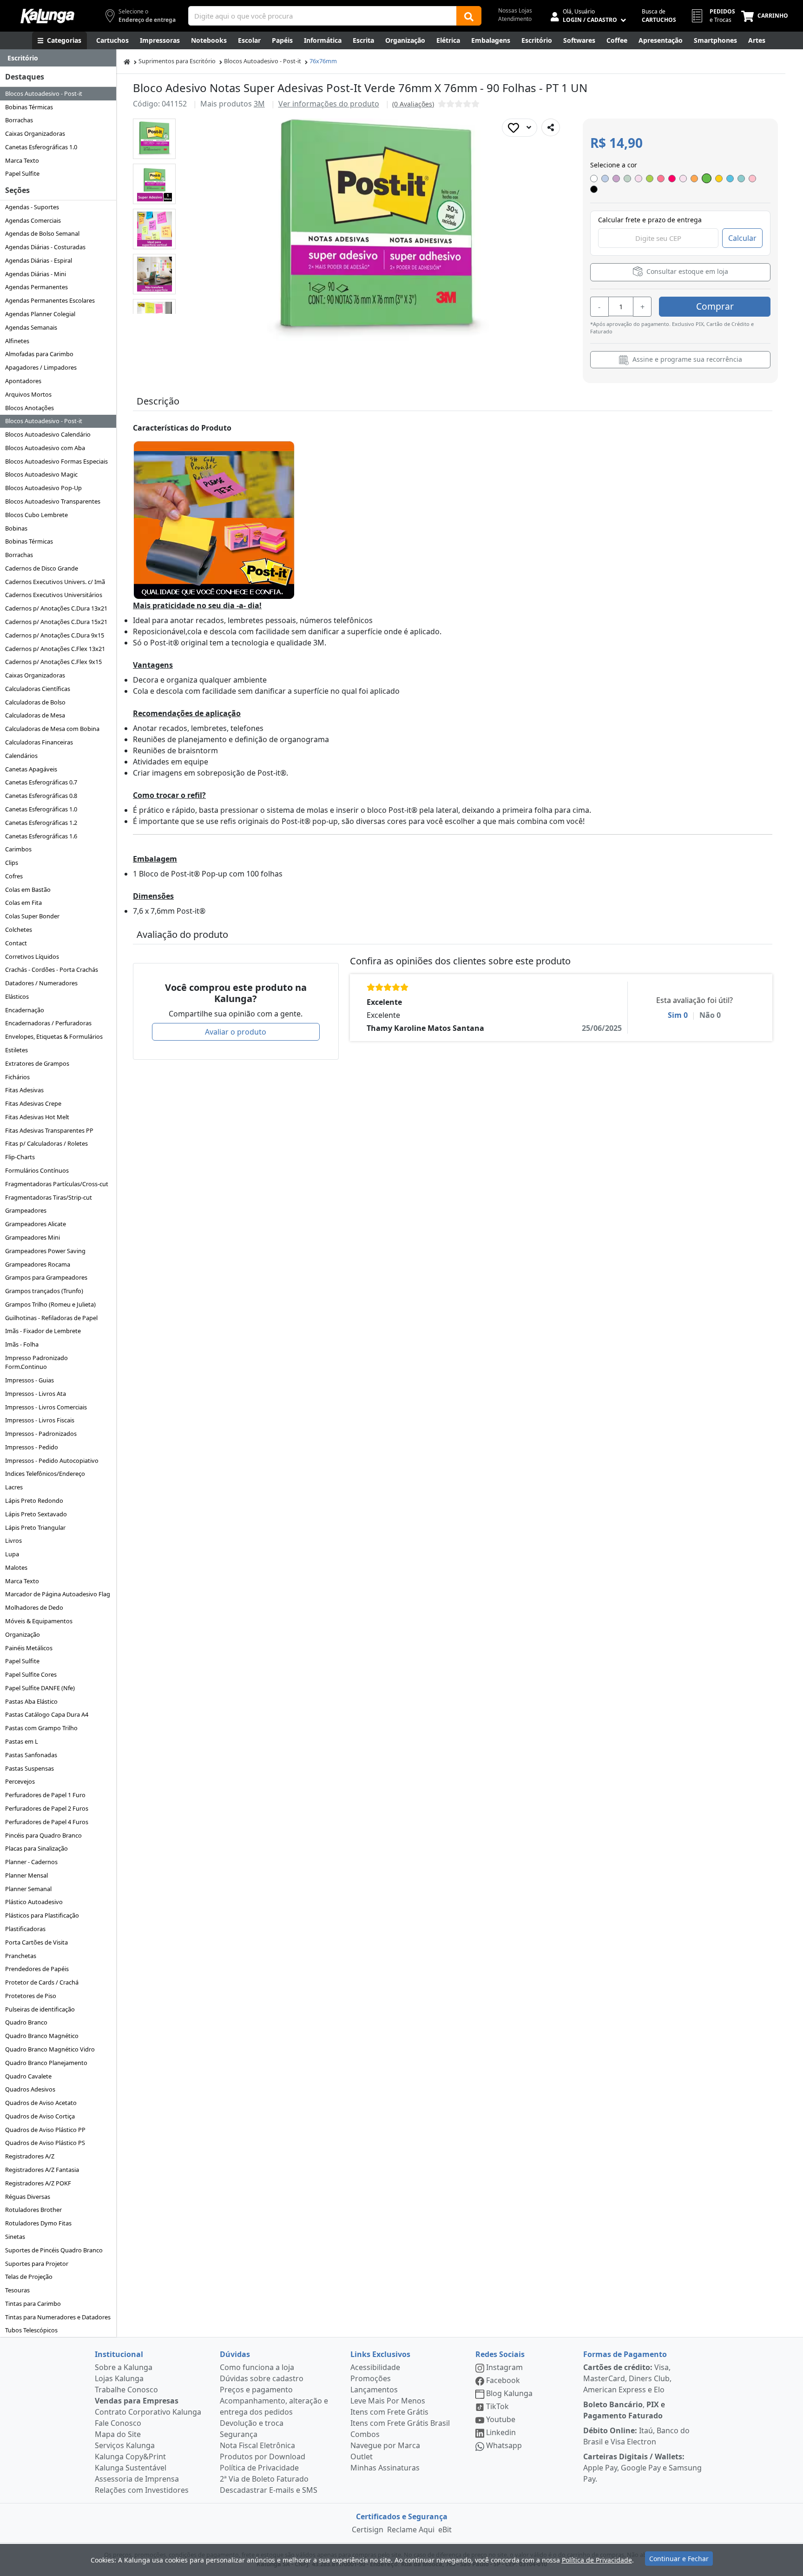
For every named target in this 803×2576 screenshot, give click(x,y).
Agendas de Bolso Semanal (42, 233)
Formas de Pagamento (625, 2354)
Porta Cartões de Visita (36, 1942)
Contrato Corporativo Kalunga (148, 2412)
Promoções (371, 2378)
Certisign (368, 2530)
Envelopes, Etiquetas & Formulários (54, 1036)
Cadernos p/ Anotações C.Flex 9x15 (53, 662)
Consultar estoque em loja (686, 271)
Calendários (21, 756)
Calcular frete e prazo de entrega (650, 220)
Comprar (715, 306)
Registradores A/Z (30, 2156)
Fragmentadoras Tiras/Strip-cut (49, 1197)
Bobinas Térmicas (29, 107)
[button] (154, 139)
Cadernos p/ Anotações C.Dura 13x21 (56, 608)
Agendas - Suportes (32, 207)
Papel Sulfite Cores (31, 1674)
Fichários (17, 1077)
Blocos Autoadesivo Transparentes (53, 501)
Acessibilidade (375, 2367)
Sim (678, 1015)
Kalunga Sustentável (131, 2468)
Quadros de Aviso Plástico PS (45, 2143)
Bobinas (16, 528)
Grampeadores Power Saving (45, 1251)
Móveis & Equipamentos (39, 1621)
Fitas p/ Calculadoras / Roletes (46, 1143)
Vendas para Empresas (137, 2401)
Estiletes (16, 1050)
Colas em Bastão (28, 890)
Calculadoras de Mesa (35, 715)
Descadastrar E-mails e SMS (269, 2490)
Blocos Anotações (30, 408)
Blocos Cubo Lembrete (36, 515)
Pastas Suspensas (30, 1768)
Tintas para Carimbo (33, 2304)
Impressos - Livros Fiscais (40, 1420)
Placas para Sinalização (36, 1848)
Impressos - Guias (30, 1380)
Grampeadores (26, 1210)
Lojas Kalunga (119, 2378)
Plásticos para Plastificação (42, 1915)
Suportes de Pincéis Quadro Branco (54, 2250)
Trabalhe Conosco (126, 2390)
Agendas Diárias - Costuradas (45, 247)
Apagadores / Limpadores (41, 367)
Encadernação (25, 1010)
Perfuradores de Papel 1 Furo (45, 1795)
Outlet (362, 2456)
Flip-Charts (20, 1157)
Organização (23, 1634)
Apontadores (23, 381)
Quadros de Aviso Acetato (41, 2103)
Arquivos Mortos (28, 394)
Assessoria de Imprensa (137, 2479)
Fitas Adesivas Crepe (33, 1103)
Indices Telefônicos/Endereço (45, 1474)
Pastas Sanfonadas (31, 1755)
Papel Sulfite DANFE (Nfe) (40, 1688)
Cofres (14, 876)
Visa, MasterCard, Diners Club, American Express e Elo (627, 2378)
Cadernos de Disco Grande (42, 568)
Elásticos (17, 996)
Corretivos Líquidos (32, 956)
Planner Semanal (28, 1889)
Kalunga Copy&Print (130, 2456)
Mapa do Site (118, 2434)
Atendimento (515, 19)
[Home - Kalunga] (127, 61)
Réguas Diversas (28, 2197)
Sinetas (15, 2237)
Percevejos (20, 1781)
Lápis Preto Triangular (35, 1527)
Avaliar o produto (236, 1032)
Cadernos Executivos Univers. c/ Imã (55, 582)
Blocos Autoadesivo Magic (41, 474)
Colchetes (19, 929)
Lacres (14, 1487)
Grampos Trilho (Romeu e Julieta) (50, 1304)
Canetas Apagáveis (31, 769)
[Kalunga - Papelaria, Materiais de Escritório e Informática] (47, 16)
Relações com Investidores (142, 2490)
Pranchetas (21, 1956)
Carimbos (18, 849)
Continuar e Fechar (679, 2559)
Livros (13, 1540)
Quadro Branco (26, 2022)
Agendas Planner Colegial (40, 314)
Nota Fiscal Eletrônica (257, 2445)
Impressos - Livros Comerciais (46, 1407)
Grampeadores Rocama (38, 1264)
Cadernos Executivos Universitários (54, 595)
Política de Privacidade (259, 2468)
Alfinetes (17, 341)
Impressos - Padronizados (41, 1434)
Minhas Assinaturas (385, 2468)
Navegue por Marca (385, 2445)
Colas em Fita (23, 903)
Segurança (239, 2434)
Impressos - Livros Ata (36, 1394)
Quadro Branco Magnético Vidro (50, 2049)
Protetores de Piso (31, 1996)
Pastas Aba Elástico (31, 1701)
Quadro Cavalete (28, 2076)
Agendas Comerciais (33, 220)
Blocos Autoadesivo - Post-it (44, 93)
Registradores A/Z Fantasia (42, 2170)
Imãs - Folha (22, 1344)
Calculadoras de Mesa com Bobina (52, 729)
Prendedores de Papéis (37, 1969)
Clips (12, 863)
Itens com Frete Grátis (389, 2412)
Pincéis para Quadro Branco (43, 1835)
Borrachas (19, 120)
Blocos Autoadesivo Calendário (48, 434)
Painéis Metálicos (29, 1648)
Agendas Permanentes (36, 287)
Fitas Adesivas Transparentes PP (49, 1130)
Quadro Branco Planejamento (46, 2063)
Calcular (742, 238)
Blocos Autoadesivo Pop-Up (43, 488)
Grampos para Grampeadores (46, 1277)
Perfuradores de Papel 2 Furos (47, 1808)
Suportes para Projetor (37, 2264)
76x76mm (323, 61)
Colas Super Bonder (32, 916)
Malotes (16, 1567)
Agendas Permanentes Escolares (50, 300)
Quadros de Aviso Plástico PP (45, 2130)
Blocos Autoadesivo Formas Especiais (56, 461)
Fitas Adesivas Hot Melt (37, 1117)
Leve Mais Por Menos (388, 2401)
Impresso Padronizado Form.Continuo (36, 1362)
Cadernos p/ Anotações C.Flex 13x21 (55, 649)
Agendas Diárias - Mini (36, 274)
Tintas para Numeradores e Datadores (58, 2317)
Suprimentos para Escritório (177, 61)
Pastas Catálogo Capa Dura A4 (47, 1714)
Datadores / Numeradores (41, 983)
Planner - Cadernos (31, 1862)
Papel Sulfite (22, 173)
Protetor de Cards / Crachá (42, 1982)
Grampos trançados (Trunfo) (44, 1291)
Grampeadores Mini (33, 1237)
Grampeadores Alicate (36, 1224)
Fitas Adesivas (24, 1090)
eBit (445, 2530)
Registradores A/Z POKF (38, 2183)
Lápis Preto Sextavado (36, 1514)
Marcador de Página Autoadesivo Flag (58, 1594)
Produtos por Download (263, 2456)
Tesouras (17, 2290)
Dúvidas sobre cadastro (262, 2378)
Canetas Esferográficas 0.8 (41, 796)
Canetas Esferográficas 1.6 (41, 836)
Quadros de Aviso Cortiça (40, 2116)
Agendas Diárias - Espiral (39, 260)
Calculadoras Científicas (38, 689)
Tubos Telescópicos (31, 2330)
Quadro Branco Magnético (42, 2036)
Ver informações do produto (329, 104)
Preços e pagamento (256, 2390)
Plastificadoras (25, 1929)
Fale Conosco (118, 2423)
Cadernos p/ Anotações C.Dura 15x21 (56, 622)
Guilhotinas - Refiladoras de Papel (51, 1318)
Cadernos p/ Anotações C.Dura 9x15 (55, 635)
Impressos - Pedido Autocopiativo (52, 1461)
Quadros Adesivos (30, 2089)
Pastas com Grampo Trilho (41, 1728)
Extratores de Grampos (37, 1063)
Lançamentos (374, 2390)
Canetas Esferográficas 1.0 (41, 147)
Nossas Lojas (515, 10)
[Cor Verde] (707, 178)
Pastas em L (22, 1741)
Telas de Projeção (29, 2277)
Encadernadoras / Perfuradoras (48, 1023)
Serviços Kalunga (125, 2445)
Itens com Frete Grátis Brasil (400, 2423)
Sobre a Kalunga (124, 2367)
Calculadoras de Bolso (35, 702)
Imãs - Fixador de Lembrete (43, 1331)
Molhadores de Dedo (34, 1607)
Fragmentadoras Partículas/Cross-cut (57, 1184)
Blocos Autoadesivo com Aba (45, 448)
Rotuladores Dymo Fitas (38, 2223)
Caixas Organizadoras (35, 133)
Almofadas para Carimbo (39, 354)
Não (710, 1015)
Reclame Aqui (411, 2530)
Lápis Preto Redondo (34, 1500)
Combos (365, 2434)
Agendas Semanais (31, 327)
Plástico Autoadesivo (34, 1902)
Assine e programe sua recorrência (686, 359)
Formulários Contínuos (37, 1170)
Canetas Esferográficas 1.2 (41, 823)
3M (259, 104)
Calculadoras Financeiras (39, 742)
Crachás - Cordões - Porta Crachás (52, 969)
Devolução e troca (252, 2423)
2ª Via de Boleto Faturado (264, 2479)
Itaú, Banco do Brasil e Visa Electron (636, 2436)
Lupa (12, 1554)
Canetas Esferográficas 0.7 (41, 782)
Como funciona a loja (257, 2367)
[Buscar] (469, 16)
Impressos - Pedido (32, 1447)
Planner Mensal (26, 1875)
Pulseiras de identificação (40, 2009)
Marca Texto (22, 160)
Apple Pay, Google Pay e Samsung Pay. (642, 2468)
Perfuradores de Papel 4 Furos (47, 1822)
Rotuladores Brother (33, 2210)
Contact (16, 943)
